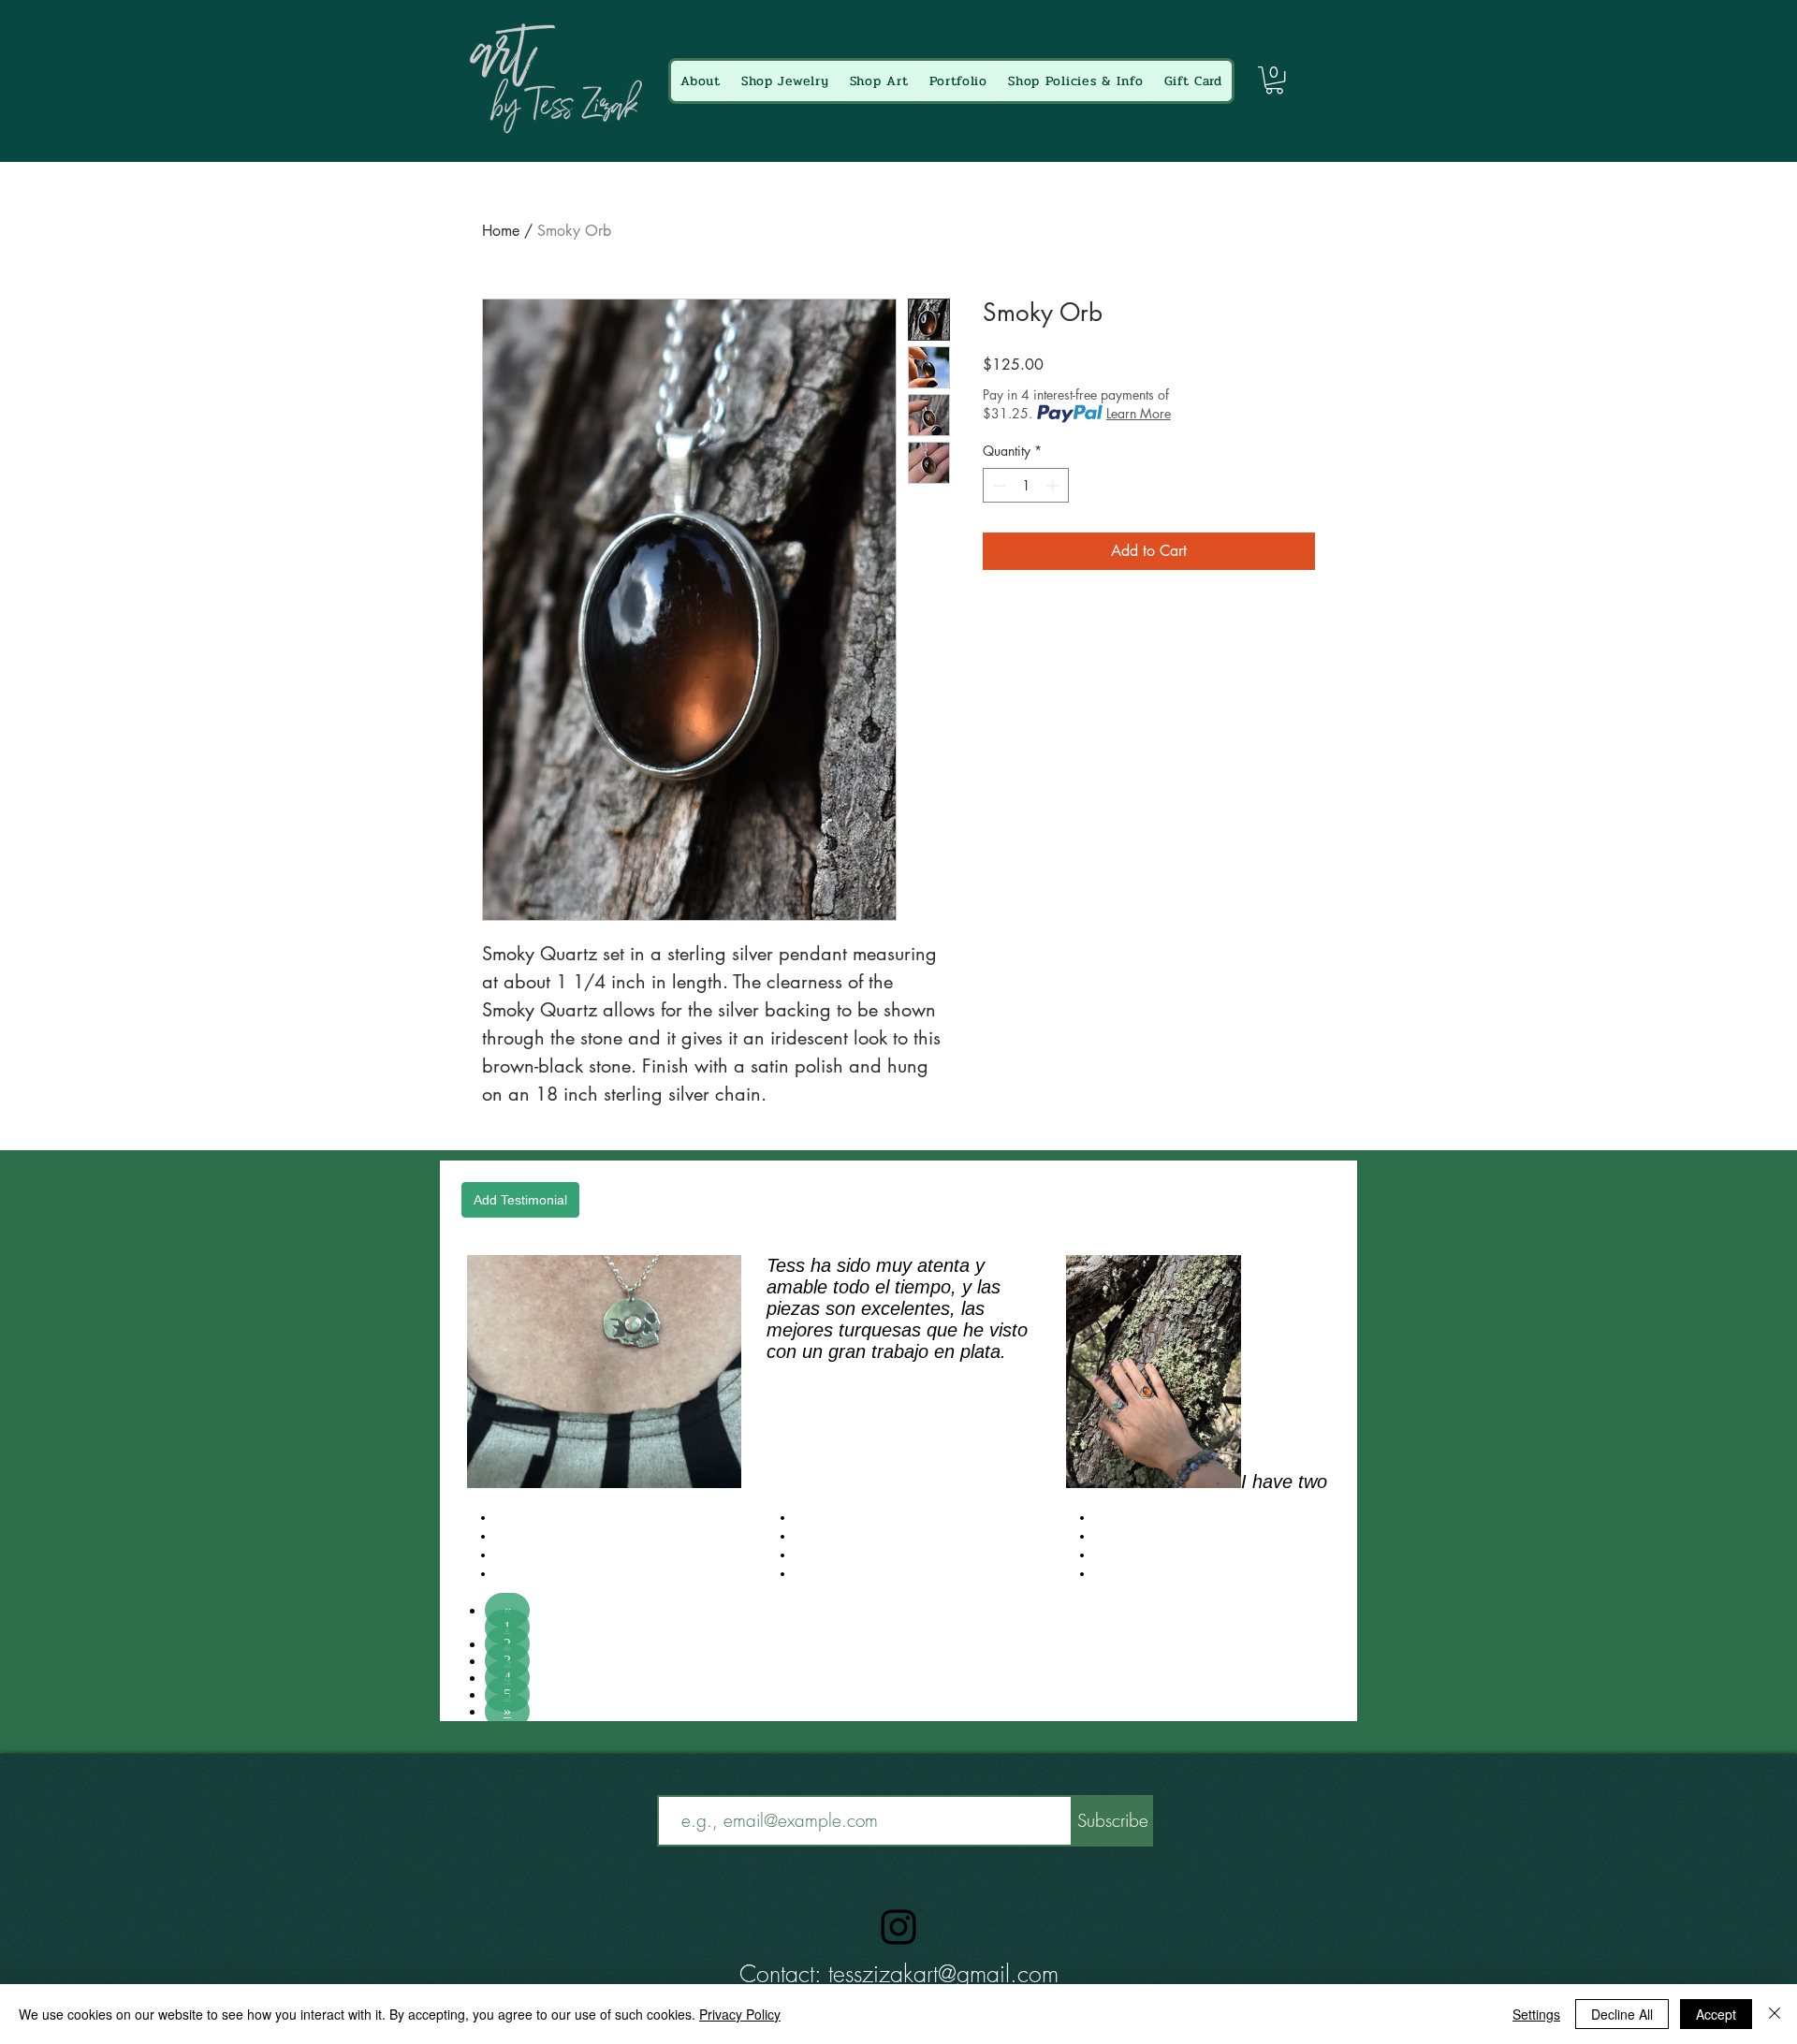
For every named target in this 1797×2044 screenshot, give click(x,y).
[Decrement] (997, 485)
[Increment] (1054, 485)
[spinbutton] (1026, 485)
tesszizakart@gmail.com (943, 1974)
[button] (1274, 80)
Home (501, 231)
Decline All (1622, 2014)
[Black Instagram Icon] (898, 1927)
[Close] (1775, 2014)
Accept (1716, 2014)
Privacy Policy (740, 2014)
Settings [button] (1536, 2014)
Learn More (1139, 413)
